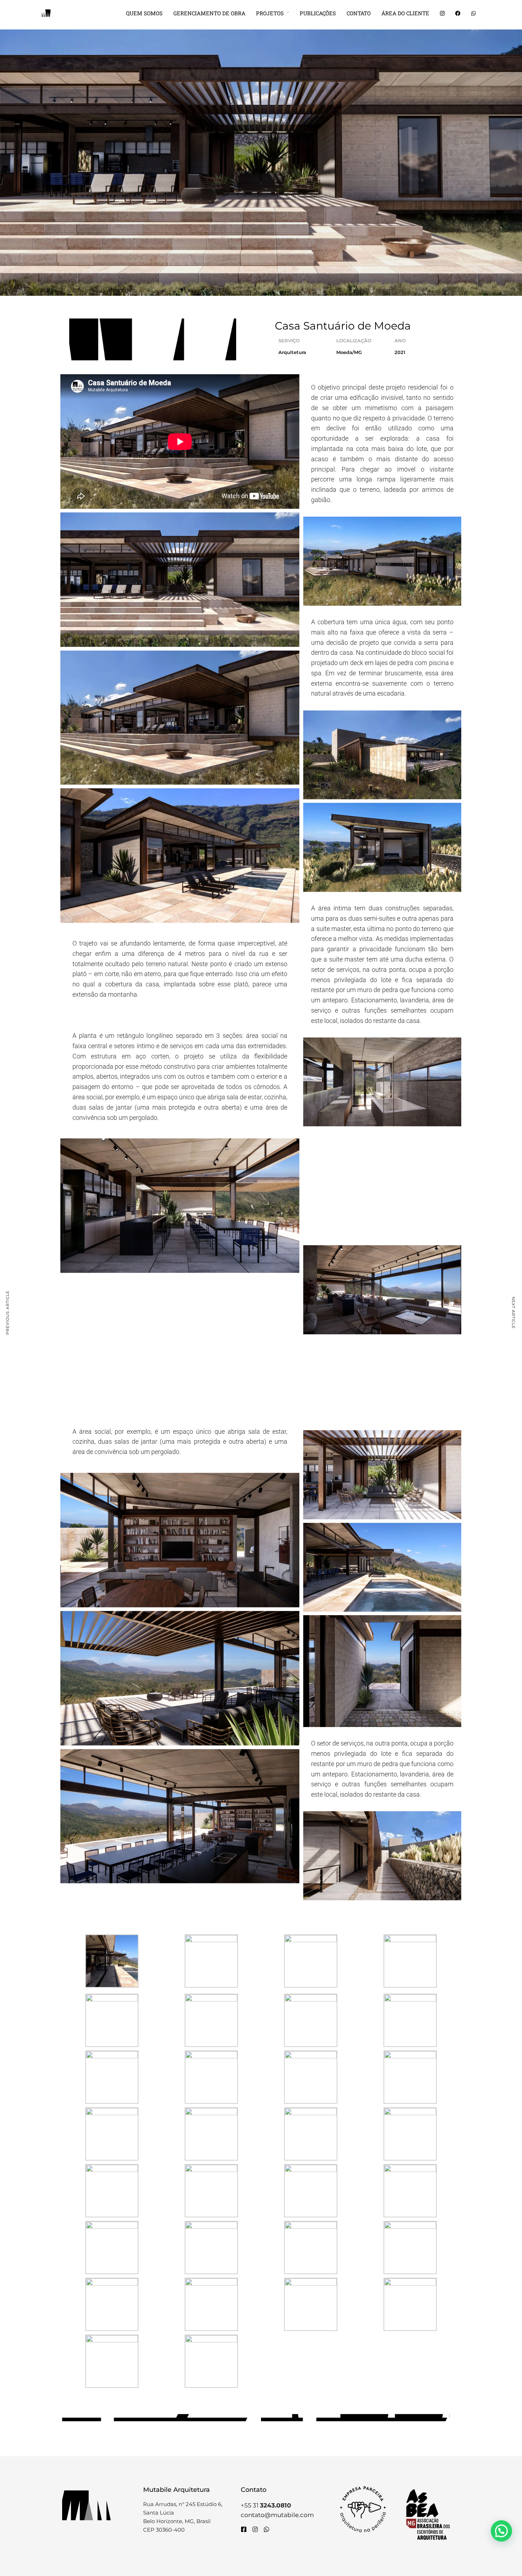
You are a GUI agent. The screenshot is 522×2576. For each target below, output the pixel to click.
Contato (359, 13)
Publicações (318, 13)
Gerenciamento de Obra (209, 13)
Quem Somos (144, 13)
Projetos (270, 13)
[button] (501, 2531)
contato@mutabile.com (277, 2515)
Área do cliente (405, 13)
